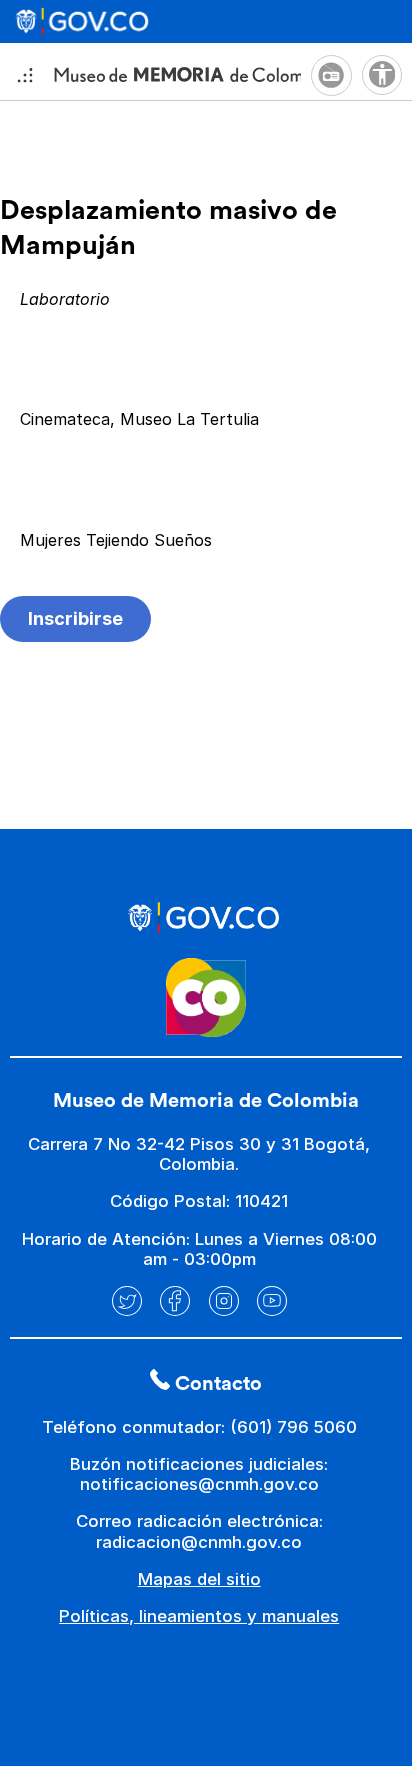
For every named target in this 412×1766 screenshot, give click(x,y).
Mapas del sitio (199, 1579)
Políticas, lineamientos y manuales (199, 1616)
